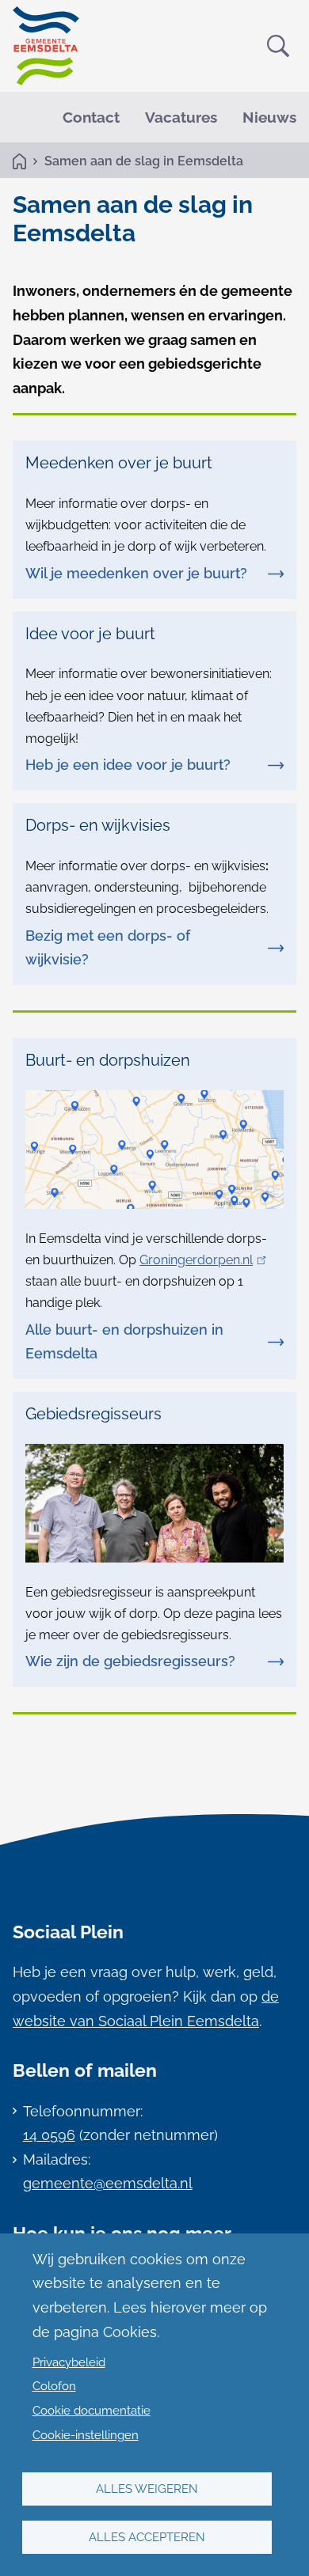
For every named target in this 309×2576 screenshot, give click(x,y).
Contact (91, 117)
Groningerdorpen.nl (200, 1260)
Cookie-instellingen (86, 2435)
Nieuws (269, 117)
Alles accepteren (147, 2537)
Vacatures (181, 117)
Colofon (54, 2386)
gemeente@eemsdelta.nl (108, 2183)
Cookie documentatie (92, 2411)
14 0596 (49, 2135)
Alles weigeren (147, 2489)
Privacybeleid (69, 2362)
